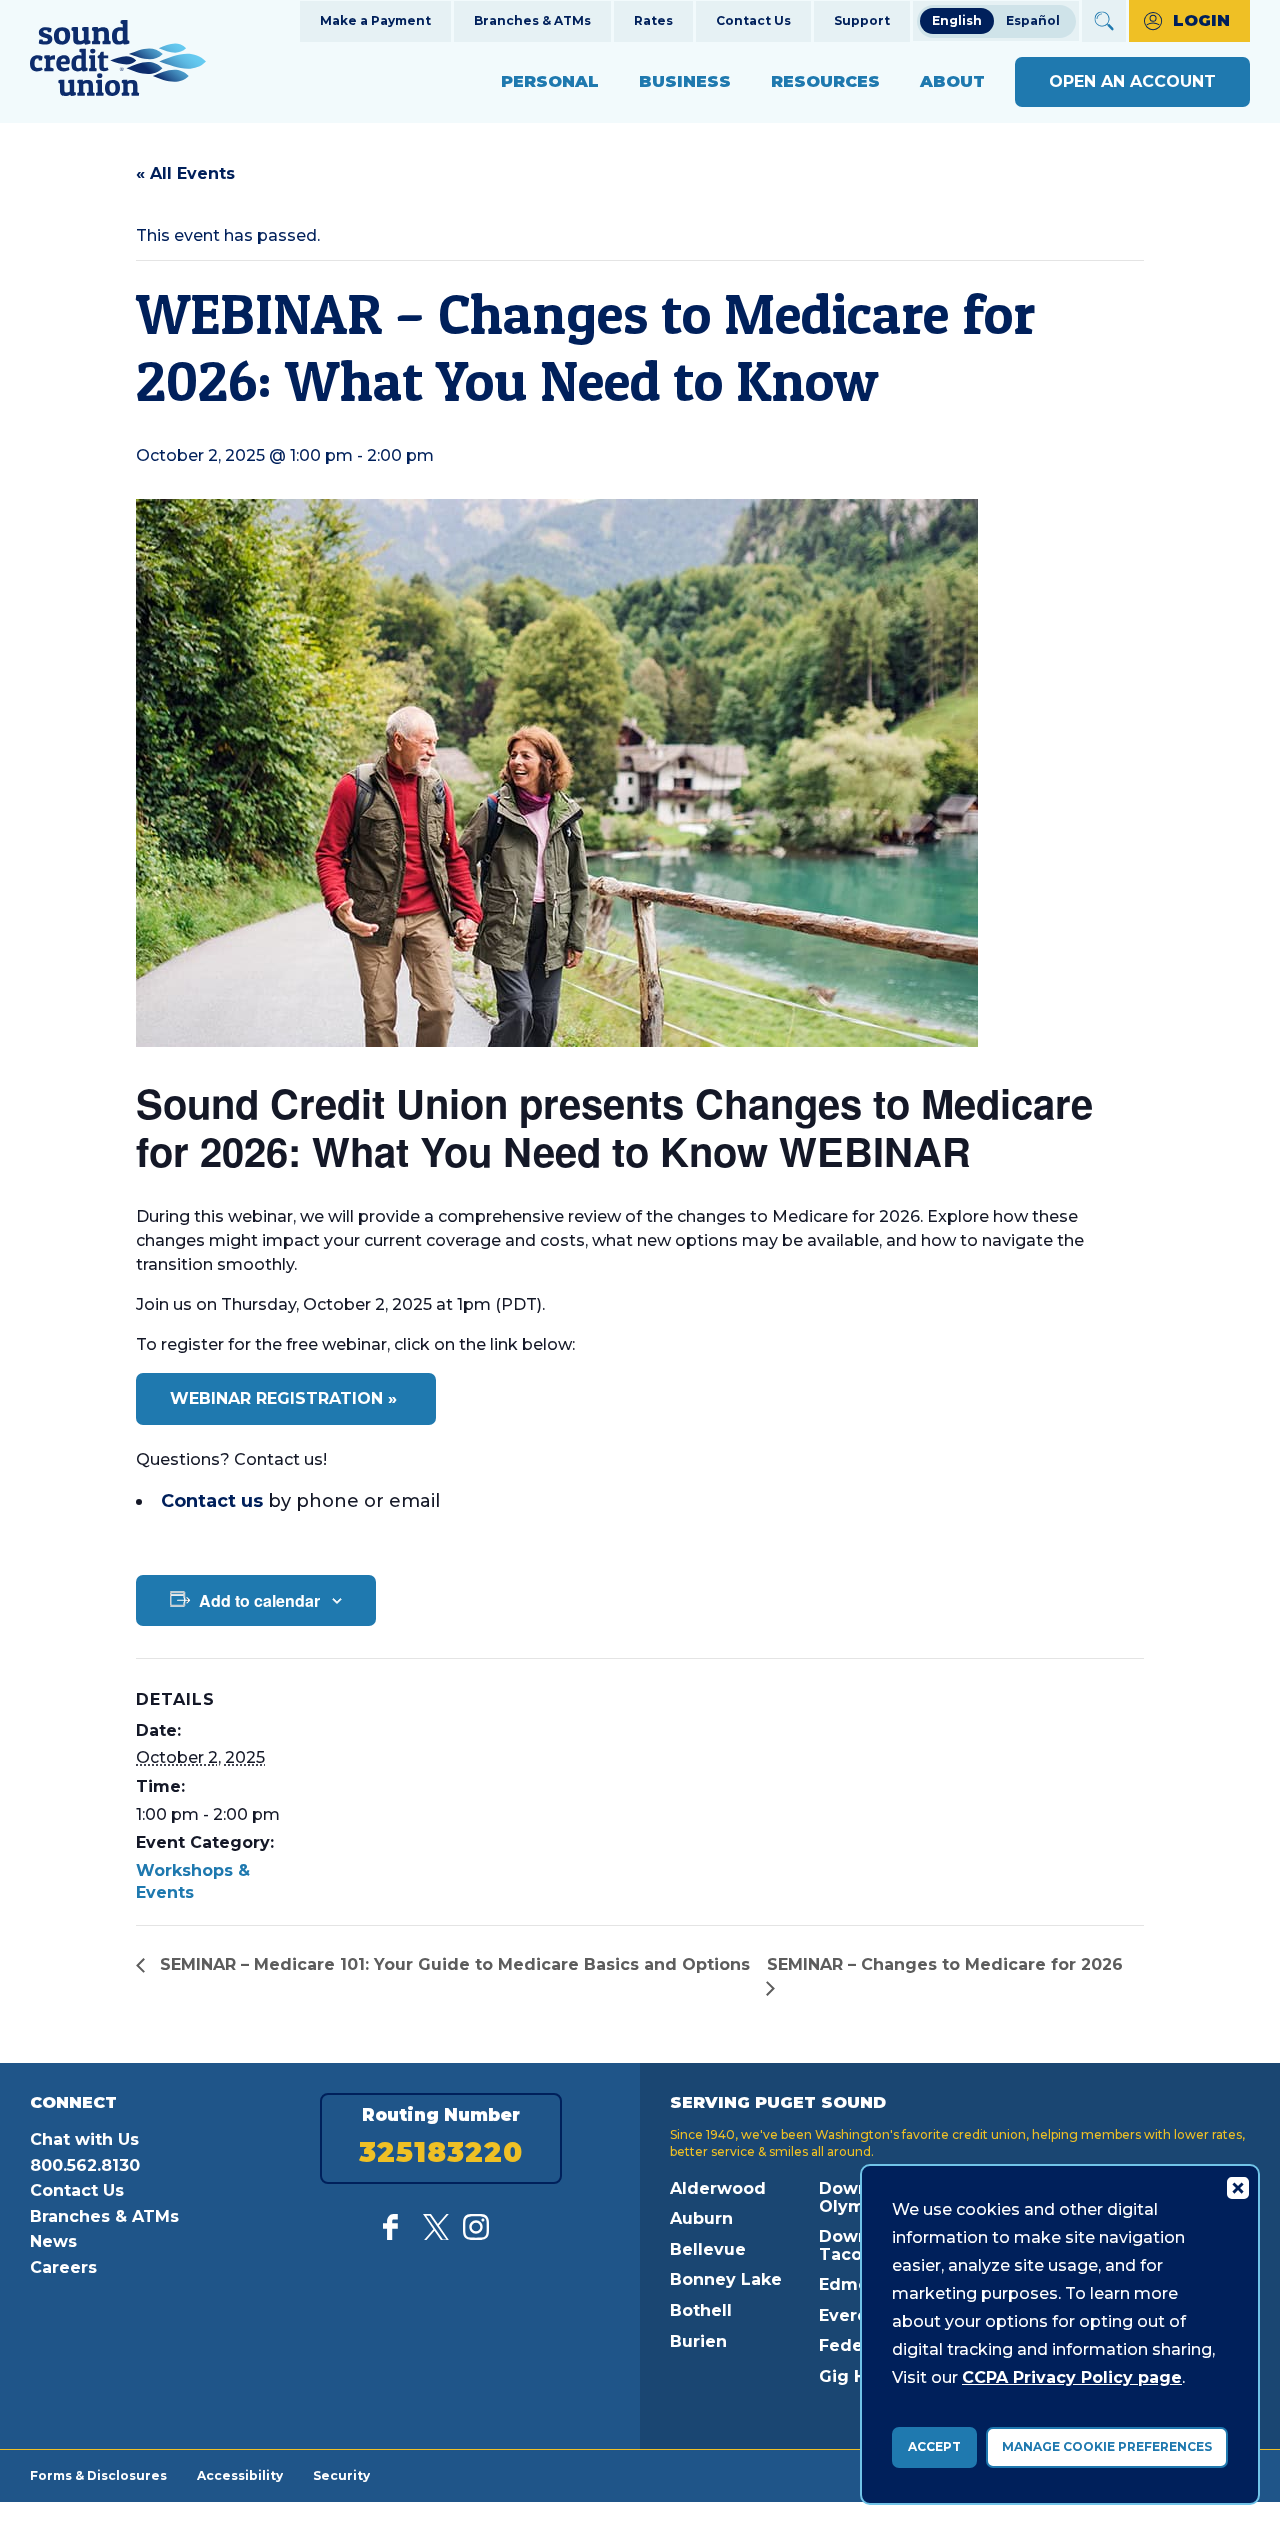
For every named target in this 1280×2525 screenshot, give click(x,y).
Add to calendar (259, 1600)
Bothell (701, 2310)
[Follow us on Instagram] (476, 2234)
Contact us (212, 1501)
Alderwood (718, 2188)
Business (685, 81)
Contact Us (753, 20)
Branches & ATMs (532, 20)
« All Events (185, 173)
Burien (698, 2341)
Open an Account (1132, 81)
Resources (825, 81)
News (53, 2241)
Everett (850, 2315)
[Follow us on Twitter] (436, 2234)
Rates (653, 20)
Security (341, 2475)
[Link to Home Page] (118, 61)
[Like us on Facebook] (396, 2234)
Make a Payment (375, 20)
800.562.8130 (85, 2165)
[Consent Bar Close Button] (1237, 2187)
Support (862, 20)
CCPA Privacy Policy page (1072, 2377)
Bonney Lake (726, 2279)
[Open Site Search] (1104, 21)
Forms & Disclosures (98, 2475)
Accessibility (240, 2475)
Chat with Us (84, 2139)
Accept (934, 2446)
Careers (63, 2267)
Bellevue (708, 2249)
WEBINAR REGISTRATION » (286, 1398)
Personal (550, 81)
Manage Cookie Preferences (1107, 2446)
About (952, 81)
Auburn (701, 2218)
